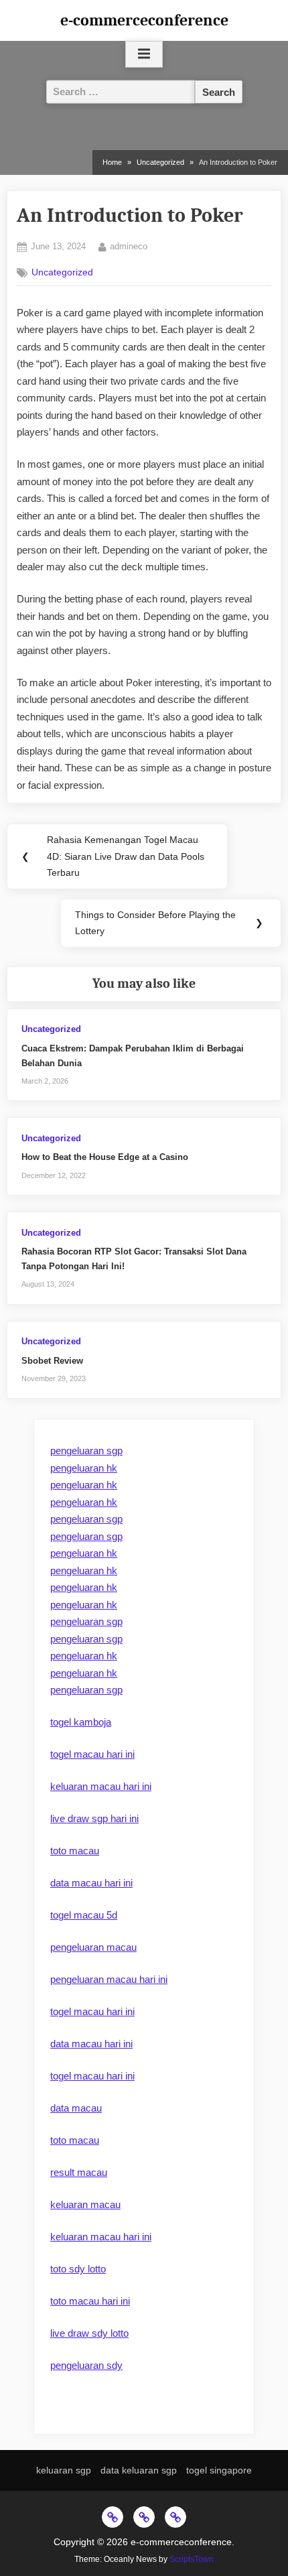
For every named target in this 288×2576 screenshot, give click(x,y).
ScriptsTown (192, 2559)
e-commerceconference (144, 20)
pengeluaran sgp (86, 1451)
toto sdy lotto (78, 2269)
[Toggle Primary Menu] (144, 54)
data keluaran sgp (139, 2470)
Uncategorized (62, 272)
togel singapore (219, 2470)
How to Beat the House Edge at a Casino (105, 1157)
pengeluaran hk (84, 1468)
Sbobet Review (52, 1361)
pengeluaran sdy (86, 2365)
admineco (129, 246)
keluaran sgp (64, 2470)
